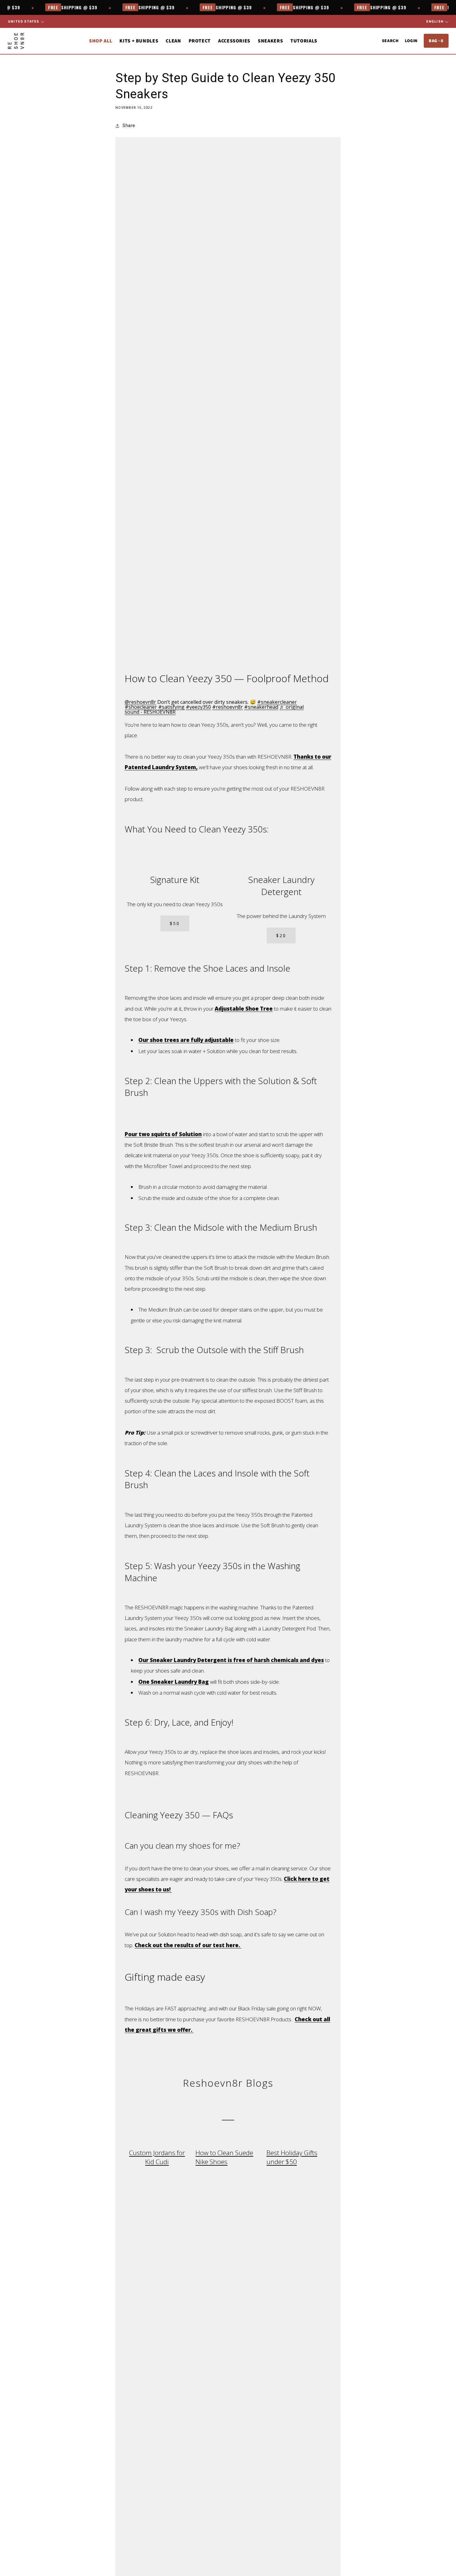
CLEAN (173, 41)
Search (390, 41)
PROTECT (200, 41)
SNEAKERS (270, 41)
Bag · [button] (436, 41)
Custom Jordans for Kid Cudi (157, 2157)
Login (411, 41)
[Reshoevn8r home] (16, 41)
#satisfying (171, 707)
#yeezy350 (198, 707)
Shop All (101, 41)
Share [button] (129, 126)
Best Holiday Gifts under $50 (292, 2157)
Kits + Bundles (139, 41)
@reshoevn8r (140, 702)
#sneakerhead (261, 707)
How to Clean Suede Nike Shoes (224, 2157)
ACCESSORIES (234, 41)
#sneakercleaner (277, 702)
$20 (281, 935)
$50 (175, 923)
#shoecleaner (141, 707)
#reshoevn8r (228, 707)
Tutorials (304, 41)
